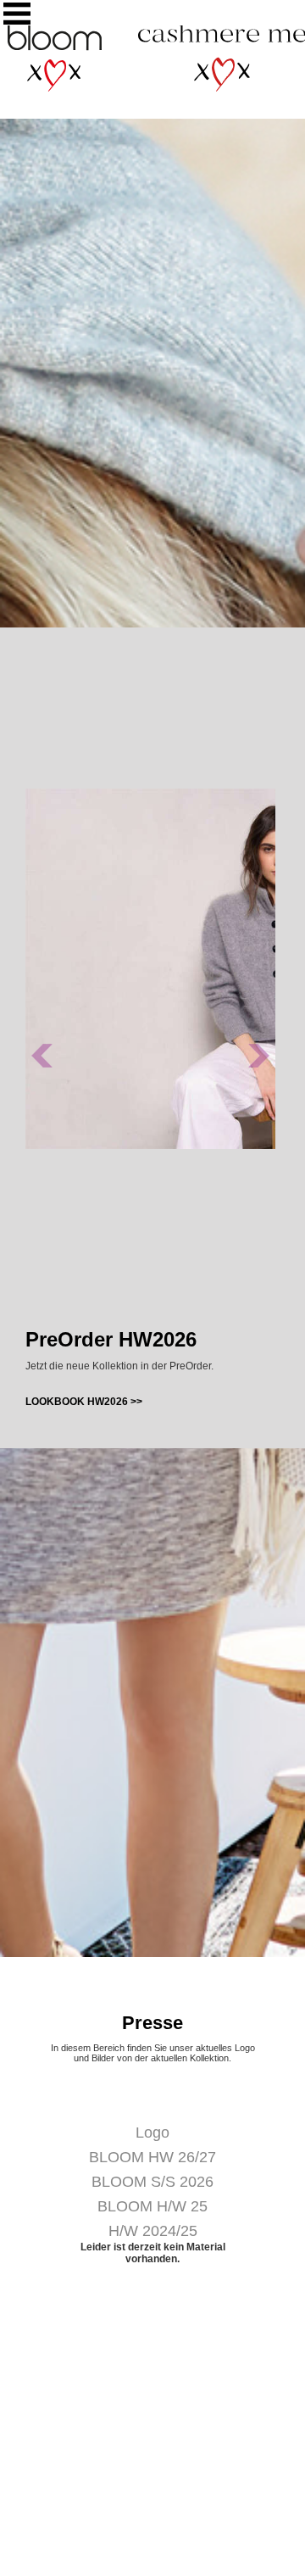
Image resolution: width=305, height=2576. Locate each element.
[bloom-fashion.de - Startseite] (54, 88)
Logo (152, 2133)
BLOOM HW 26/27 (152, 2157)
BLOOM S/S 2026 (152, 2182)
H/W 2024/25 (153, 2231)
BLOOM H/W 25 (152, 2206)
